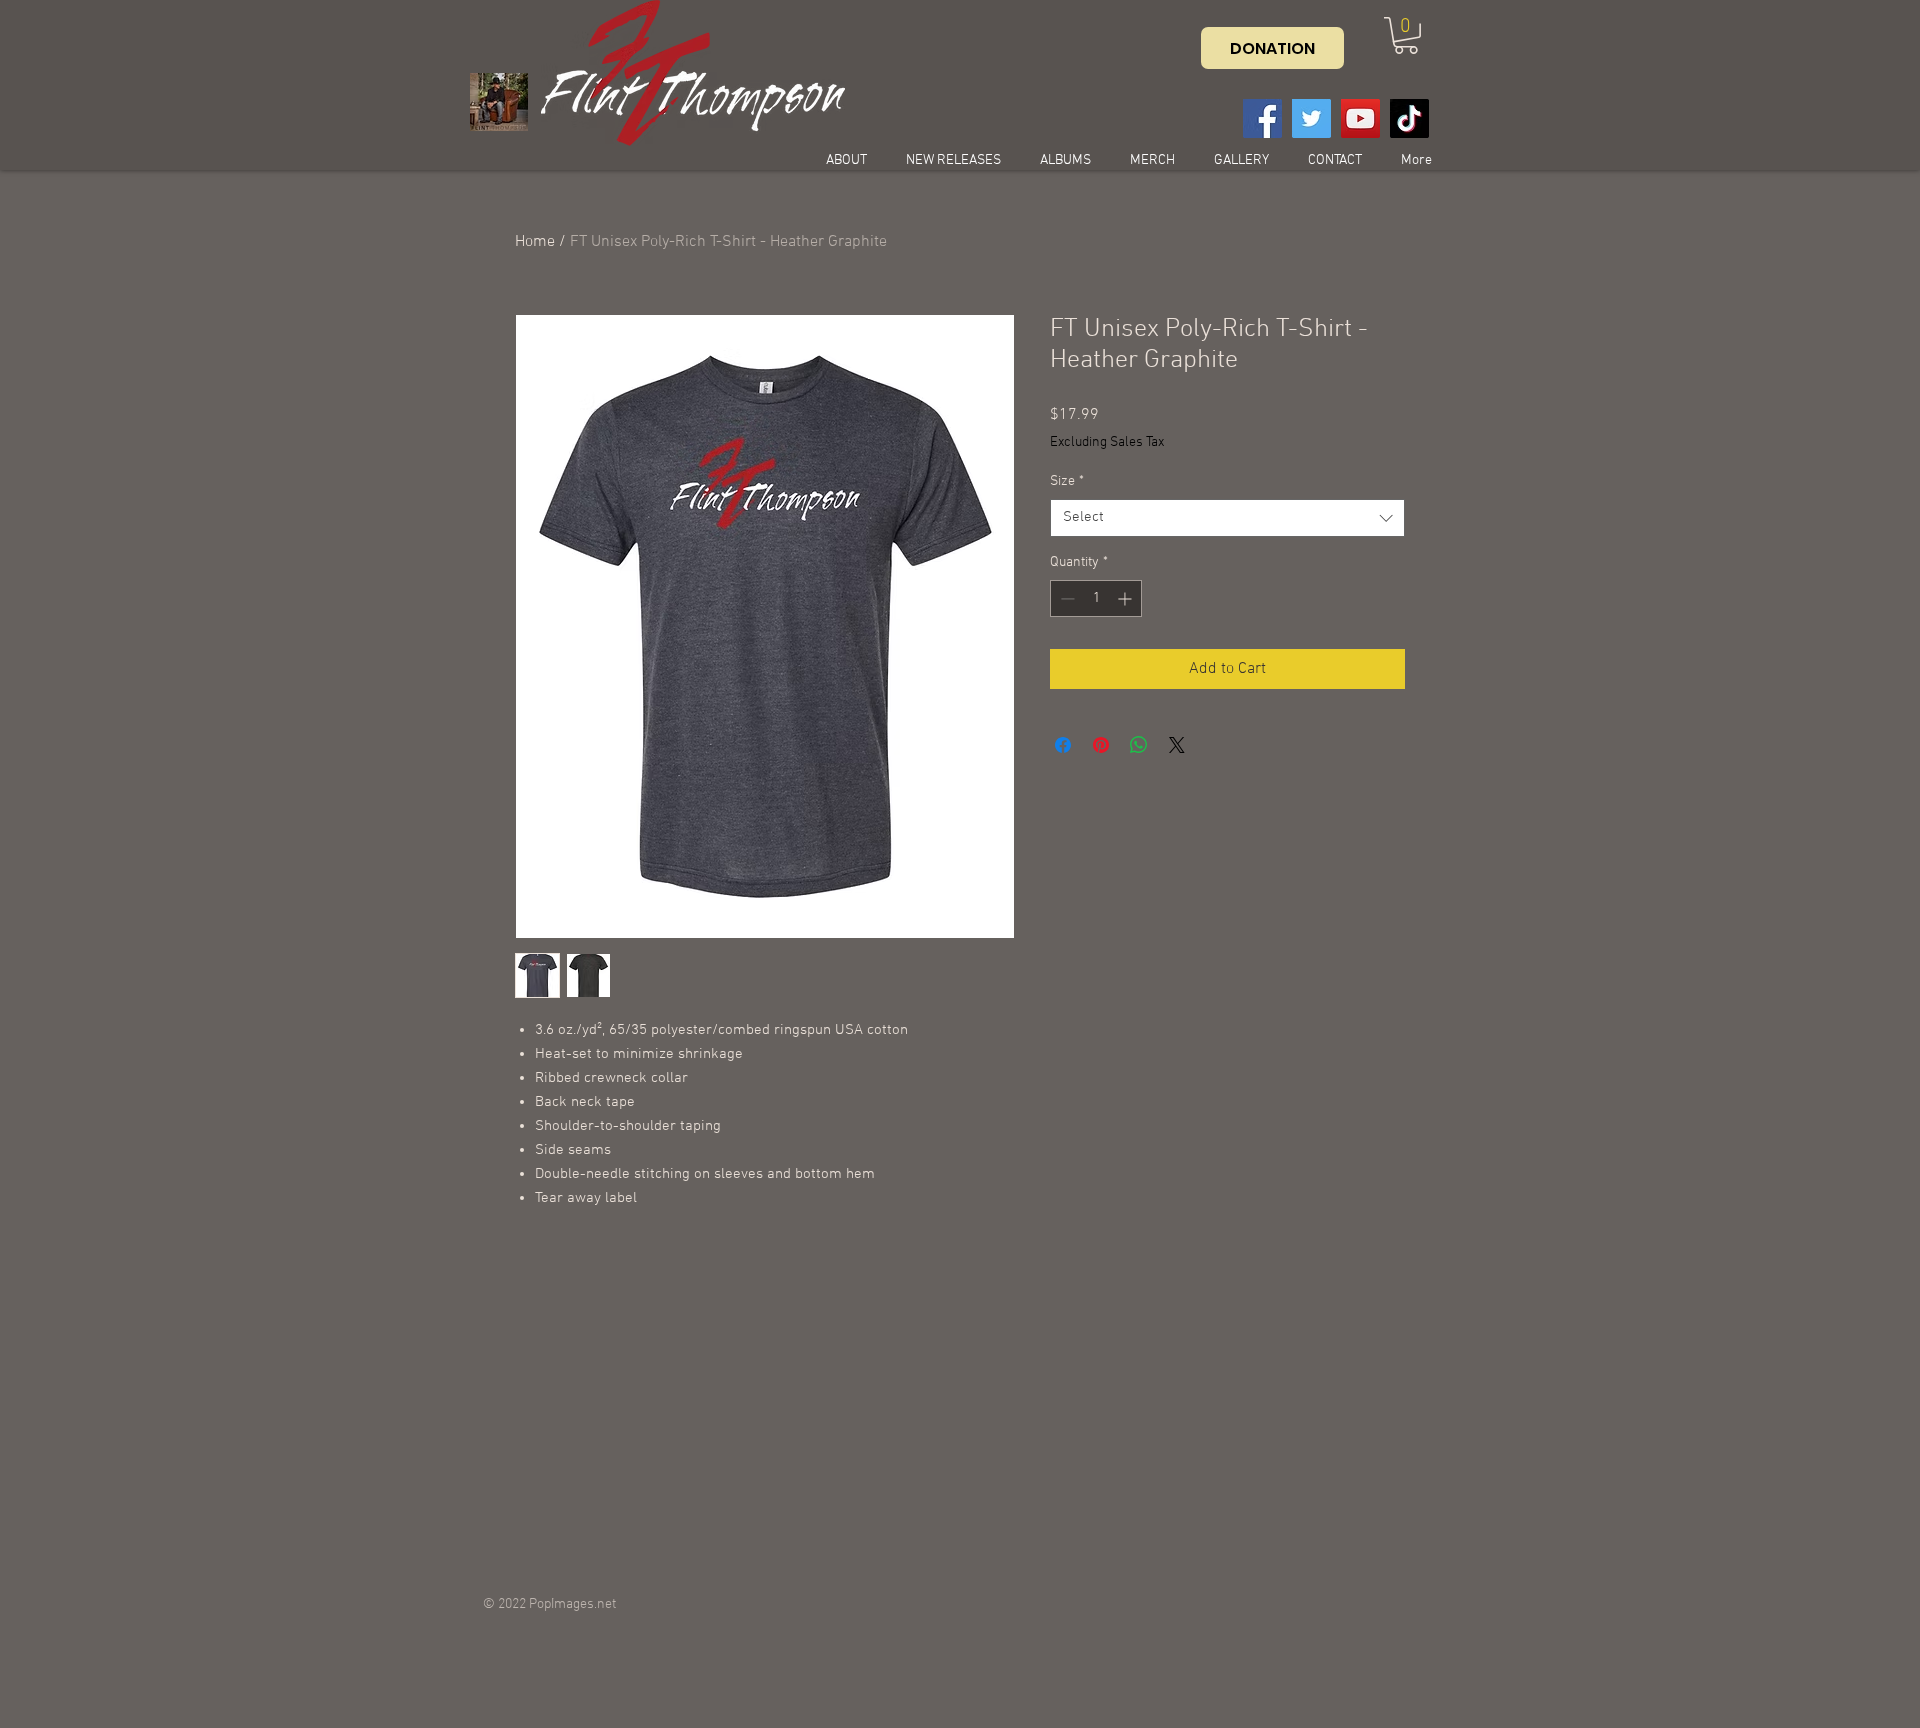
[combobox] (1227, 518)
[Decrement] (1065, 598)
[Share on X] (1177, 745)
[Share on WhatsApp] (1139, 745)
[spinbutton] (1096, 598)
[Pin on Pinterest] (1101, 745)
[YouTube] (1360, 118)
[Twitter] (1311, 118)
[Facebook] (1262, 118)
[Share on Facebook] (1063, 745)
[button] (1406, 35)
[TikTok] (1409, 118)
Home (535, 242)
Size (1067, 481)
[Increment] (1126, 598)
